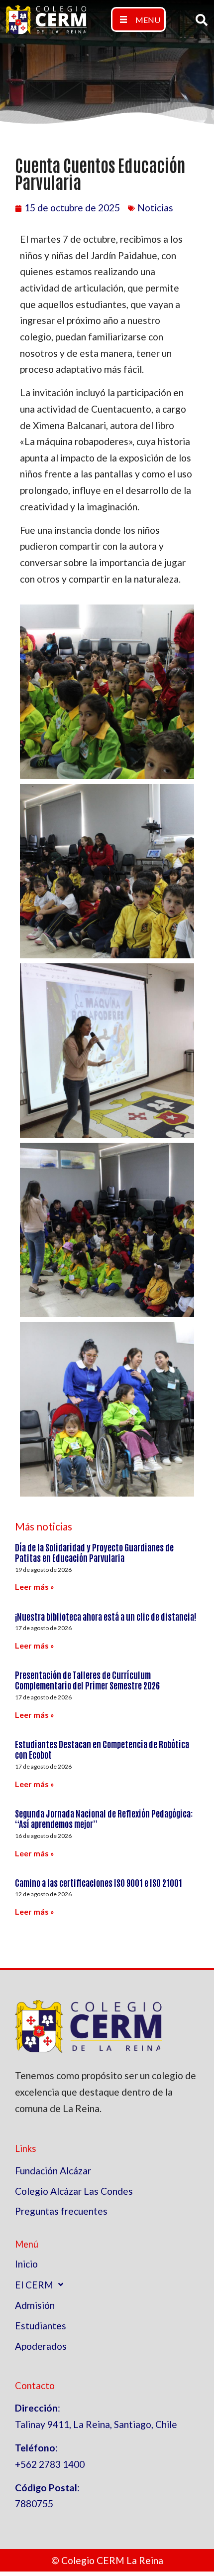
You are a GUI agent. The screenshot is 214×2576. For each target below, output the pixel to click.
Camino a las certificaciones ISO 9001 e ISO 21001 (99, 1882)
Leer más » (35, 1587)
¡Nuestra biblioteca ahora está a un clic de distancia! (106, 1616)
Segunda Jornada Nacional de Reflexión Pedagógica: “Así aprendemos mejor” (104, 1818)
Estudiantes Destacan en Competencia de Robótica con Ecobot (102, 1749)
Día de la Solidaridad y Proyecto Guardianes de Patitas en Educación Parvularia (94, 1552)
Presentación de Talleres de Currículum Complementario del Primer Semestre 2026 (87, 1680)
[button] (138, 19)
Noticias (155, 208)
